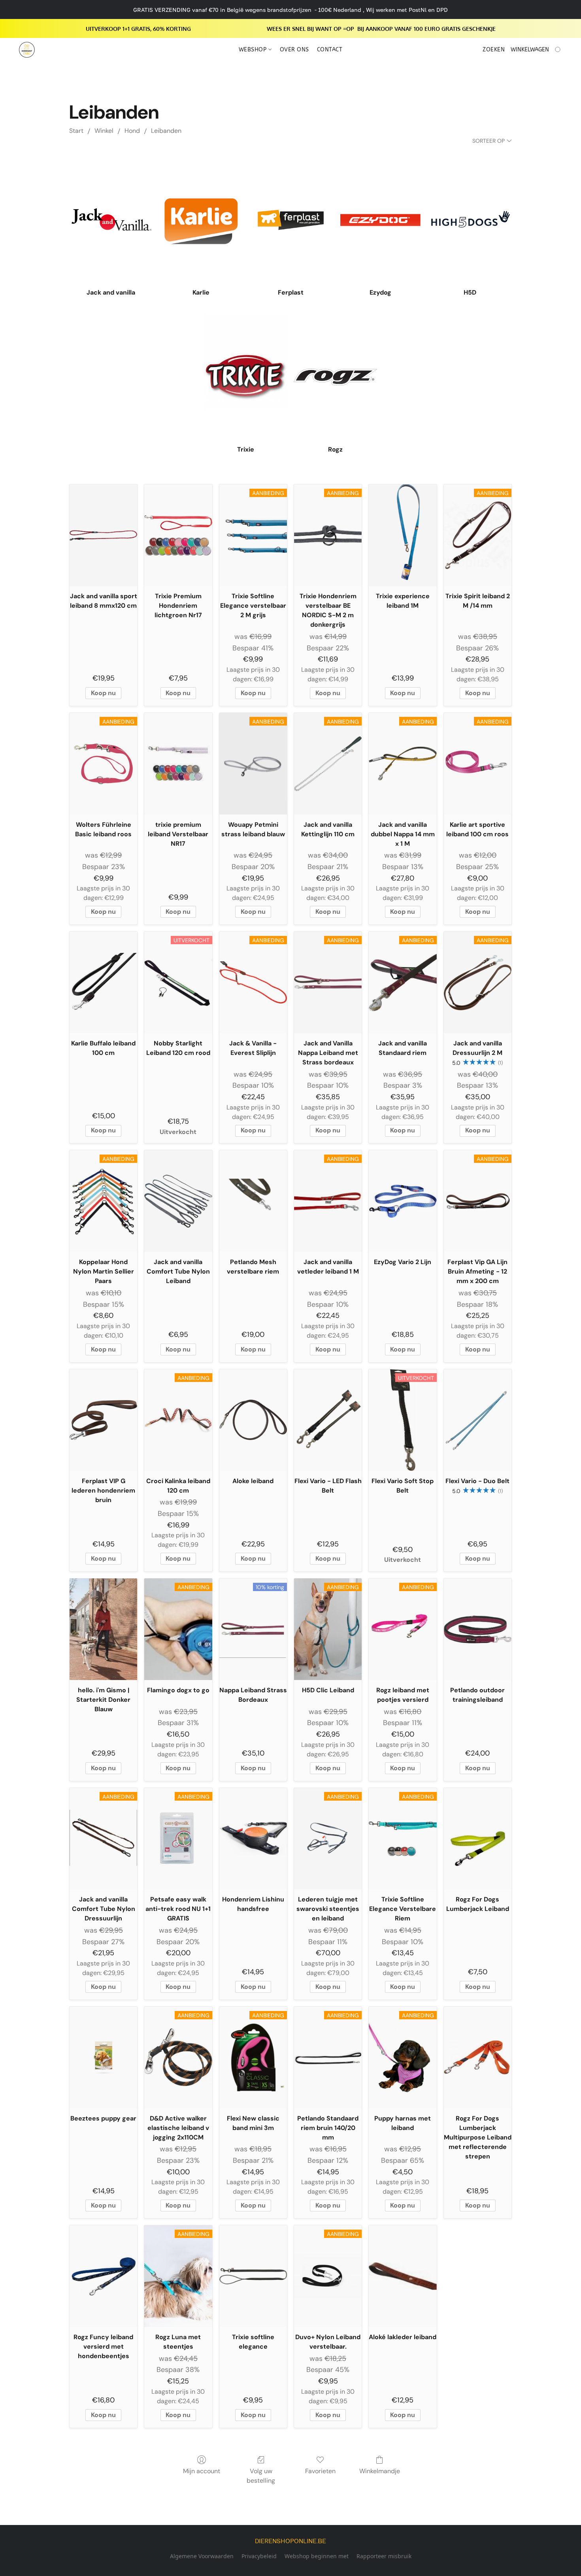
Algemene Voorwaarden (202, 2556)
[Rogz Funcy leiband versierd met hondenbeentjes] (103, 2276)
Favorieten (320, 2471)
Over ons (294, 50)
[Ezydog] (380, 220)
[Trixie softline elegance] (253, 2276)
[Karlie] (201, 220)
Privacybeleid (259, 2556)
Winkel (104, 131)
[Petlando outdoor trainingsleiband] (478, 1629)
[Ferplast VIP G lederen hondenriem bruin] (103, 1420)
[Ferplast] (291, 220)
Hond (132, 131)
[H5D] (470, 220)
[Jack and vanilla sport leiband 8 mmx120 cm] (103, 535)
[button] (27, 50)
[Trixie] (246, 377)
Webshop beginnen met (317, 2556)
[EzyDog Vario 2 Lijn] (403, 1201)
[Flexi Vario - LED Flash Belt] (328, 1420)
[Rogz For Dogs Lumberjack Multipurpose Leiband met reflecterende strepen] (478, 2057)
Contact (330, 50)
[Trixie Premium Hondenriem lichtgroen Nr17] (178, 535)
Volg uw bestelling (261, 2476)
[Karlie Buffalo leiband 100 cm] (103, 982)
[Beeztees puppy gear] (103, 2057)
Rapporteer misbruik (384, 2556)
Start (76, 131)
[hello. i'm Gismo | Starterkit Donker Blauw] (103, 1629)
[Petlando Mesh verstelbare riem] (253, 1201)
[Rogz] (335, 377)
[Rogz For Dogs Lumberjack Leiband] (478, 1839)
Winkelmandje (380, 2471)
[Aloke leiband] (253, 1420)
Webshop (254, 50)
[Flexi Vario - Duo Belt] (478, 1420)
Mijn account (202, 2471)
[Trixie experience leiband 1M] (403, 535)
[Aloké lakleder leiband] (403, 2276)
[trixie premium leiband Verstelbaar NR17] (178, 764)
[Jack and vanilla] (111, 220)
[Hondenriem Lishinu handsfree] (253, 1839)
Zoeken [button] (494, 50)
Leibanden (166, 131)
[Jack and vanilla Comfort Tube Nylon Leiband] (178, 1201)
